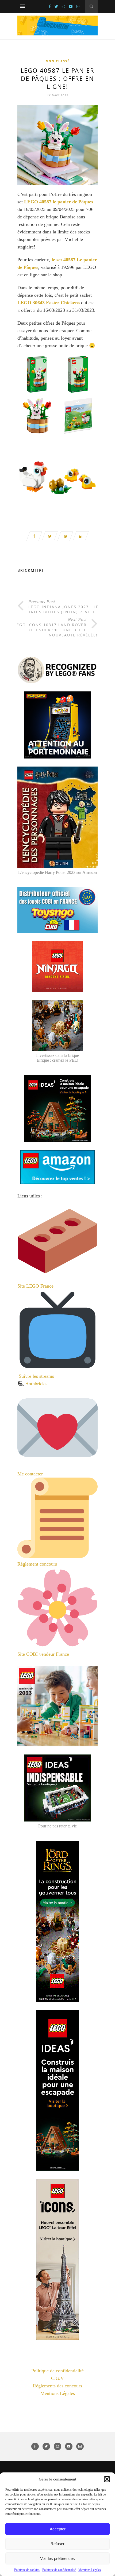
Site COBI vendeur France (43, 1654)
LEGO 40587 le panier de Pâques (59, 202)
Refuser (57, 2544)
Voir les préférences (57, 2558)
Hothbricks (36, 1384)
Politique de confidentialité (59, 2570)
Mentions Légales (90, 2570)
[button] (107, 2479)
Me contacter (31, 1474)
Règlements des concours (57, 2386)
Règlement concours (37, 1564)
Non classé (58, 61)
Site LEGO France (35, 1286)
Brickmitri (30, 570)
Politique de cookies (27, 2570)
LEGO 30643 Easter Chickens (49, 303)
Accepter (58, 2529)
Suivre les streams (36, 1376)
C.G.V (57, 2378)
